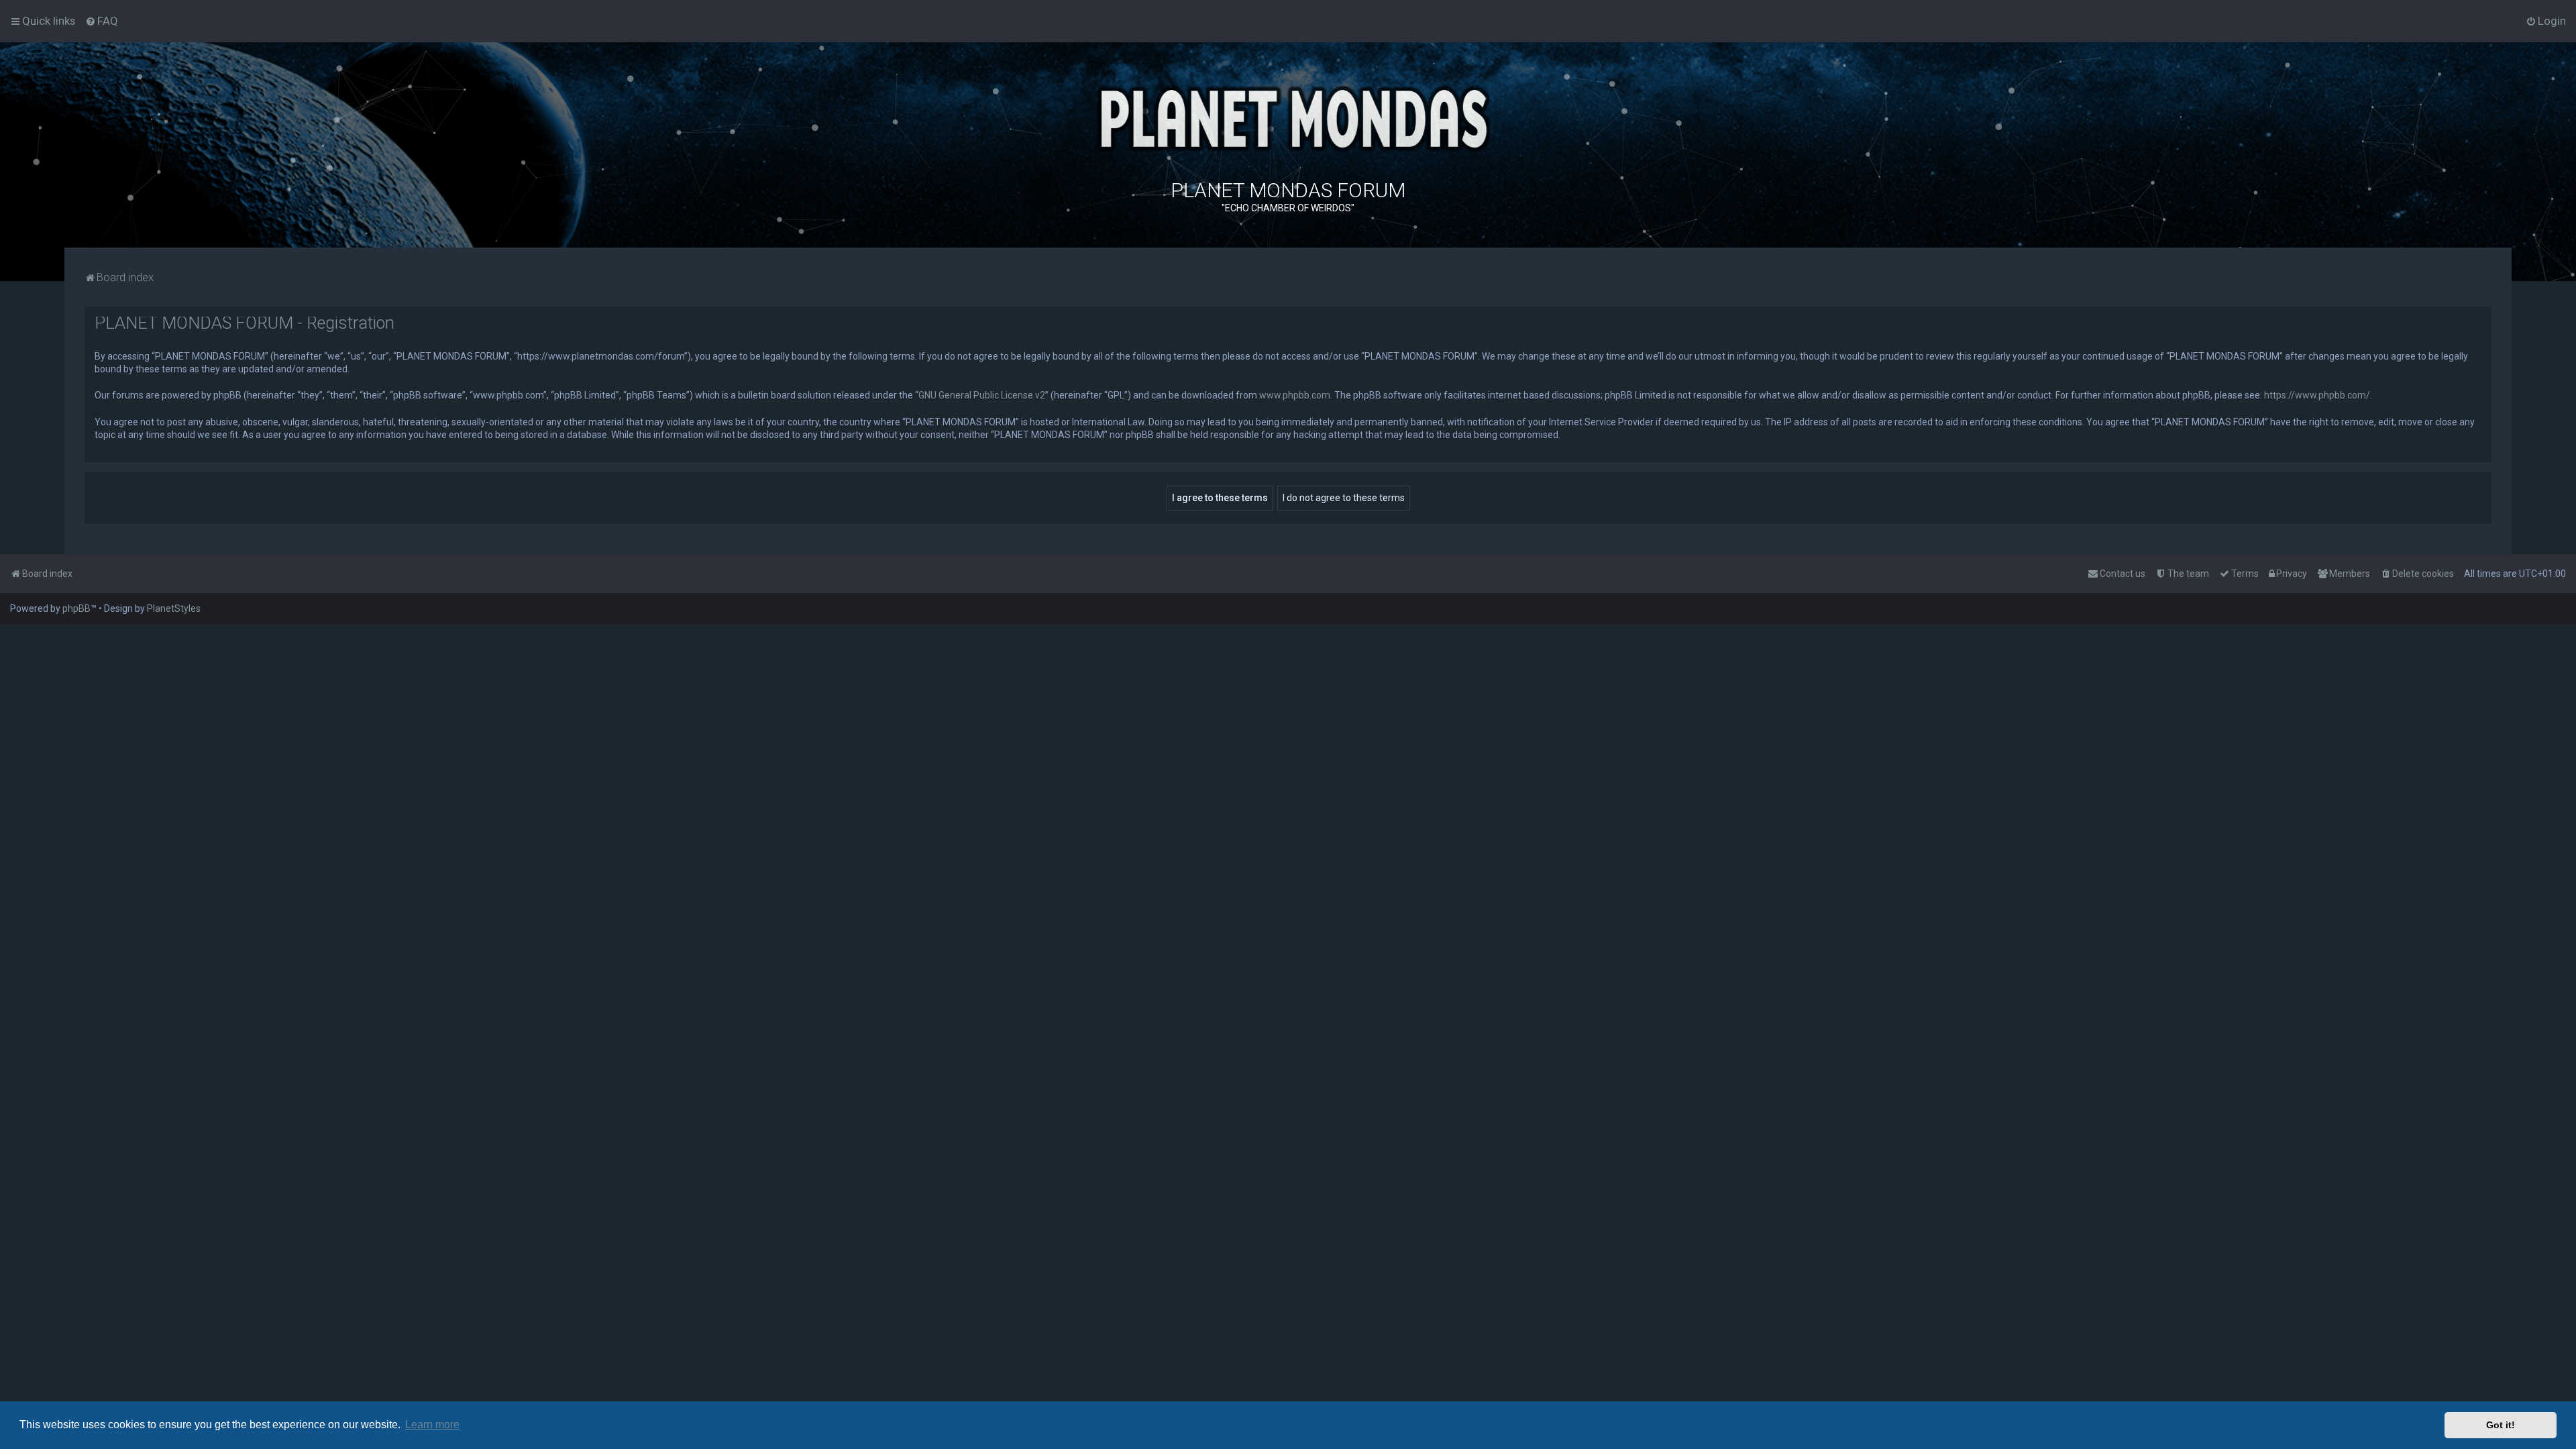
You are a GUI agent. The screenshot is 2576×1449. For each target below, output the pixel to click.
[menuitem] (102, 21)
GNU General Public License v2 (982, 395)
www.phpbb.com (1295, 395)
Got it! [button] (2501, 1425)
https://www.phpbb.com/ (2317, 395)
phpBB (76, 608)
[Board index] (1288, 117)
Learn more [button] (432, 1425)
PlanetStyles (174, 608)
